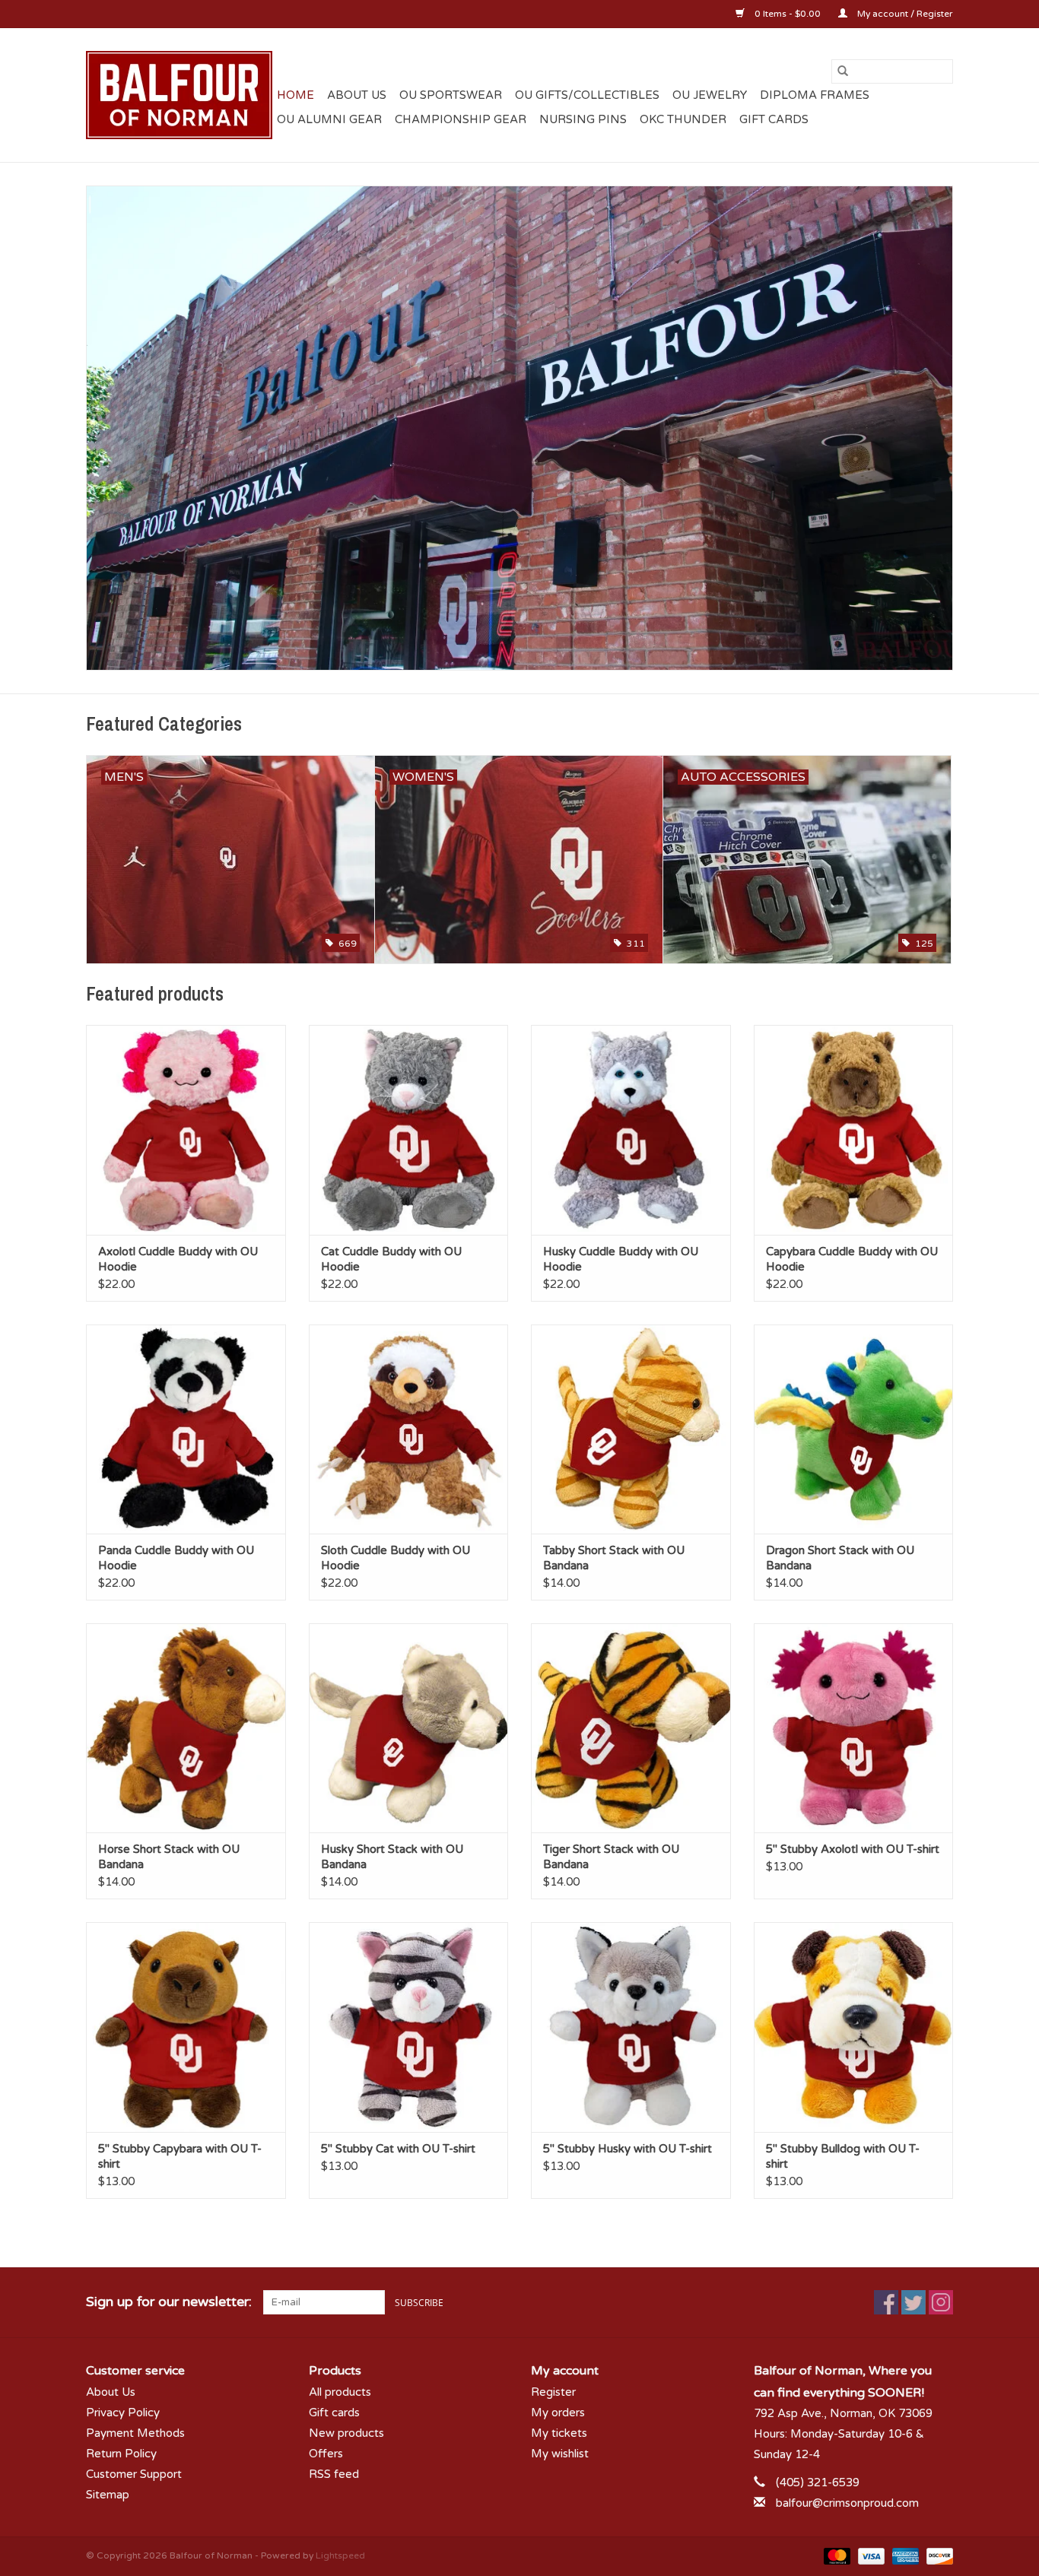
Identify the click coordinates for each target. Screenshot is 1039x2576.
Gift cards (774, 119)
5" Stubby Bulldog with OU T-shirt (843, 2156)
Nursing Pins (583, 119)
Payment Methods (135, 2433)
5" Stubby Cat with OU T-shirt (398, 2149)
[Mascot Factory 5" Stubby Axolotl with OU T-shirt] (854, 1728)
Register (553, 2392)
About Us (357, 95)
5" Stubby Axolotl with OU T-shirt (853, 1849)
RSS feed (334, 2474)
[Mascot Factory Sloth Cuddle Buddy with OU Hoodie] (409, 1429)
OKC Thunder (683, 119)
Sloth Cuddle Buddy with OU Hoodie (396, 1558)
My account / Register (904, 14)
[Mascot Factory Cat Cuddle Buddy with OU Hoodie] (409, 1129)
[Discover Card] (937, 2555)
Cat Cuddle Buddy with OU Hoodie (391, 1259)
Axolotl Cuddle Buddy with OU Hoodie (178, 1259)
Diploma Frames (815, 95)
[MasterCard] (836, 2555)
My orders (558, 2413)
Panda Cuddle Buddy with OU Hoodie (176, 1558)
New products (346, 2433)
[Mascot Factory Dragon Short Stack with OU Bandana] (854, 1429)
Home (295, 95)
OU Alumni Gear (329, 119)
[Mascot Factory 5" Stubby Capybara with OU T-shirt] (186, 2027)
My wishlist (560, 2454)
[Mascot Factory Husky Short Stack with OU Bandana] (409, 1728)
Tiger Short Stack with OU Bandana (611, 1857)
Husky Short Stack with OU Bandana (392, 1857)
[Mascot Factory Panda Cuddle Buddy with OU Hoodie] (186, 1429)
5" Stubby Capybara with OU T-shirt (180, 2156)
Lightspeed (340, 2555)
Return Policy (121, 2454)
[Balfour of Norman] (179, 95)
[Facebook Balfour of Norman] (886, 2302)
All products (340, 2392)
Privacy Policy (123, 2413)
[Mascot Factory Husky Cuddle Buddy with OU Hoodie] (631, 1129)
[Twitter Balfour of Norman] (913, 2302)
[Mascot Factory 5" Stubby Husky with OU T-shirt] (631, 2027)
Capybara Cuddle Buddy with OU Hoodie (852, 1259)
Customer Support (134, 2474)
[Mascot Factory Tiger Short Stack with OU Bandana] (631, 1728)
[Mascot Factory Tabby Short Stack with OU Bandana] (631, 1429)
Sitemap (108, 2495)
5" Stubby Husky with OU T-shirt (628, 2149)
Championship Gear (461, 119)
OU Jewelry (710, 95)
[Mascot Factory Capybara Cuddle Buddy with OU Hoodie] (854, 1129)
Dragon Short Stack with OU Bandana (840, 1558)
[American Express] (904, 2555)
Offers (326, 2454)
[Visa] (870, 2555)
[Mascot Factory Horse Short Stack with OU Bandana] (186, 1728)
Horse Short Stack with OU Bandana (169, 1857)
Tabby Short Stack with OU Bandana (614, 1558)
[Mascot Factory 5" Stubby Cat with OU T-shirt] (409, 2027)
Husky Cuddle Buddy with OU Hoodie (621, 1259)
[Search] (843, 71)
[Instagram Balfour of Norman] (941, 2302)
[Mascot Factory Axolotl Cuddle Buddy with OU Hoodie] (186, 1129)
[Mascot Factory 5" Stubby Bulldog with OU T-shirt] (854, 2027)
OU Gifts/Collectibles (587, 95)
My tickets (559, 2433)
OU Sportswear (451, 95)
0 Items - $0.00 (788, 14)
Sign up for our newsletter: (169, 2302)
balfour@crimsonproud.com (847, 2503)
